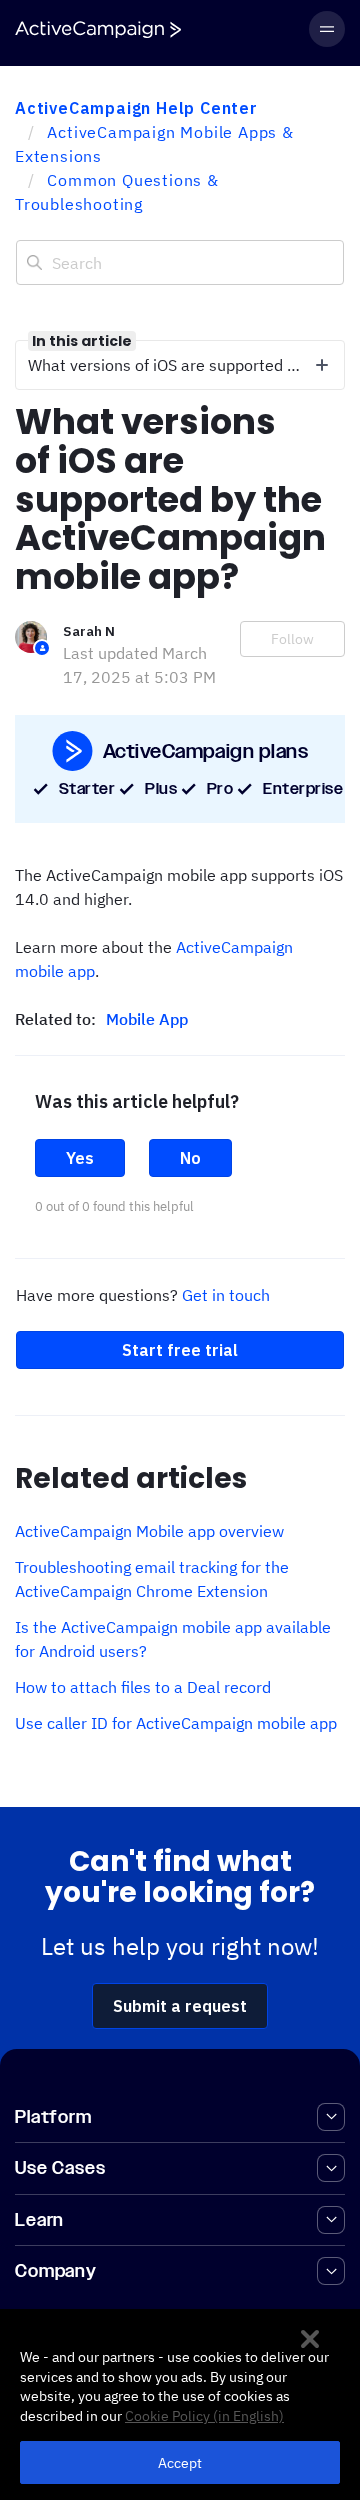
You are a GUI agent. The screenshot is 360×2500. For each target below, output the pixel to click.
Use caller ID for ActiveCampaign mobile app (176, 1723)
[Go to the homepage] (98, 29)
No (190, 1158)
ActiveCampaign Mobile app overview (149, 1531)
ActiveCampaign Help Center (136, 108)
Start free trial (180, 1350)
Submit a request (180, 2006)
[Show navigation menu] (327, 29)
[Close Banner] (310, 2339)
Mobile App (147, 1019)
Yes (80, 1158)
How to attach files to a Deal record (143, 1687)
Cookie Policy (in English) (204, 2416)
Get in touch (226, 1295)
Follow (292, 639)
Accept (180, 2462)
